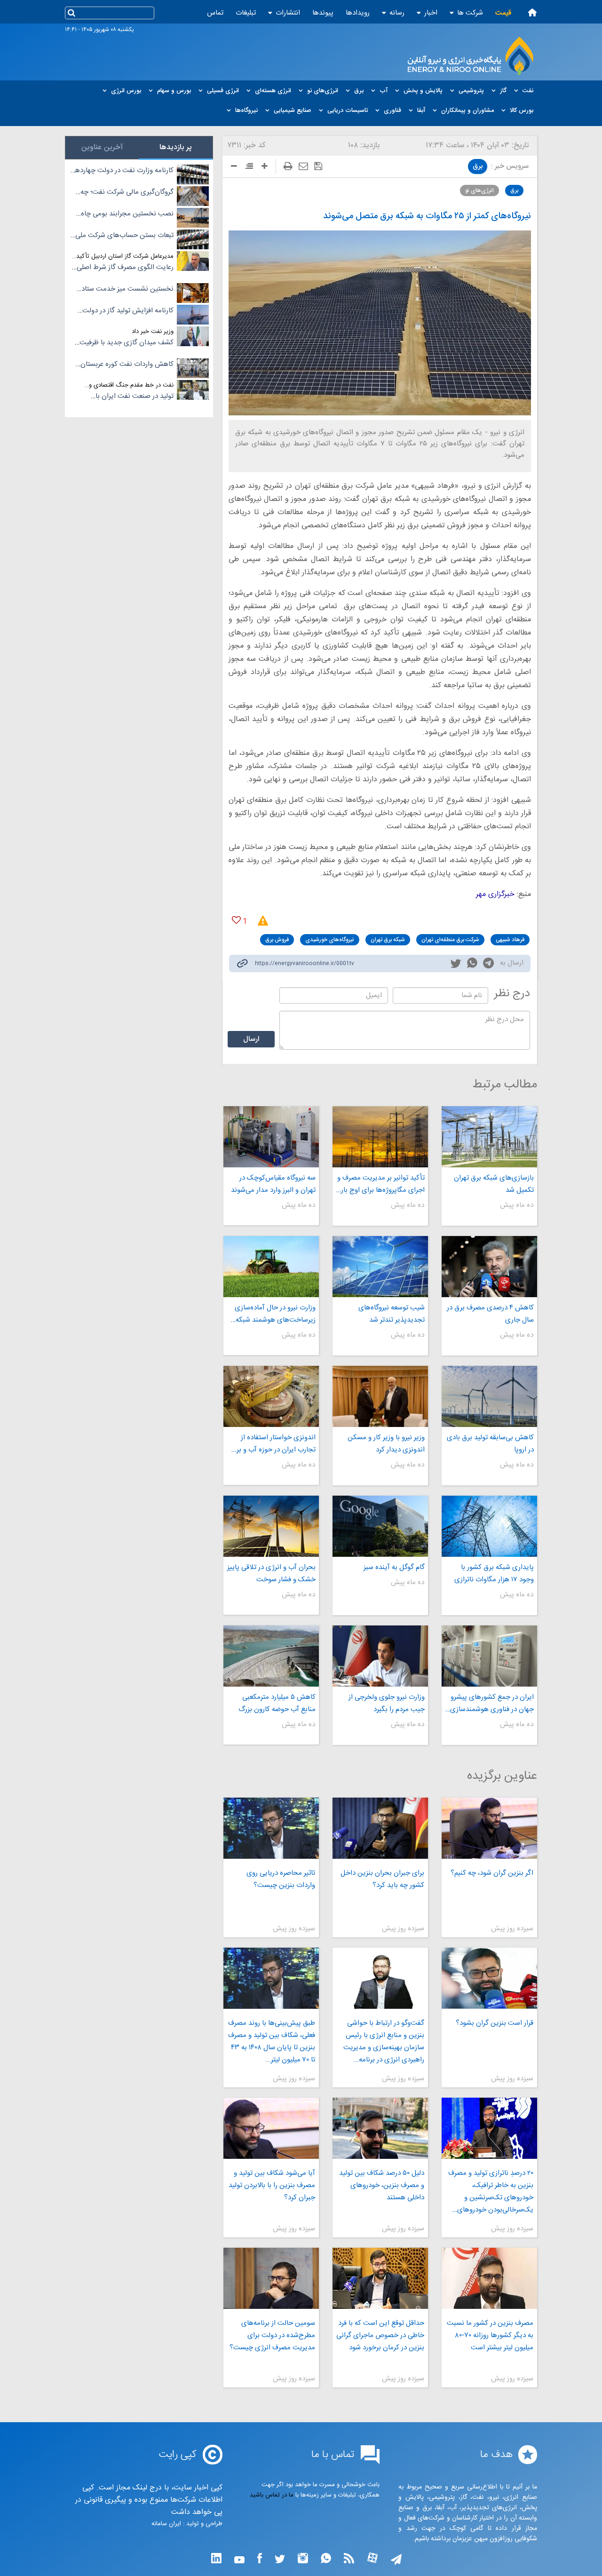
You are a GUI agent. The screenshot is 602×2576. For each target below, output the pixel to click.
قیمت (503, 13)
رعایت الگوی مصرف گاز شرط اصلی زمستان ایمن (125, 268)
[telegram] (488, 965)
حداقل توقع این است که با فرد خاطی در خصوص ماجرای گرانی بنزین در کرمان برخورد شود (380, 2335)
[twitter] (456, 965)
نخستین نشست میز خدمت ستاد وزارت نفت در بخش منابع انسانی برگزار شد (127, 289)
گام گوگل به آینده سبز (394, 1567)
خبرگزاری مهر (495, 894)
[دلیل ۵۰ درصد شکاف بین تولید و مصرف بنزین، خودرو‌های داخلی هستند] (380, 2128)
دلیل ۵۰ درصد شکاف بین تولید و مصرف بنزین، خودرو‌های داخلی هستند (382, 2185)
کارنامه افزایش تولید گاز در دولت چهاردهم (128, 311)
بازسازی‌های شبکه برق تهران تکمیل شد (494, 1184)
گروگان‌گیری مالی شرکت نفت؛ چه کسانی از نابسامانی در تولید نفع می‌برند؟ (127, 192)
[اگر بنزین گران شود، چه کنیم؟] (489, 1828)
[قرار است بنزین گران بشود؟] (489, 1978)
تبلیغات (246, 13)
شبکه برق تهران (388, 940)
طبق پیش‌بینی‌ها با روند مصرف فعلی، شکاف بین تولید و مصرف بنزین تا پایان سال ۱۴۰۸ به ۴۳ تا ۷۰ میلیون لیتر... (271, 2041)
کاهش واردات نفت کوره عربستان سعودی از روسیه (127, 365)
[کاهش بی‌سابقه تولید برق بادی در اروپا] (489, 1396)
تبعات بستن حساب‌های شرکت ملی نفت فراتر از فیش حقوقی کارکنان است (124, 236)
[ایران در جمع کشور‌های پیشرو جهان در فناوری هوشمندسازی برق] (489, 1656)
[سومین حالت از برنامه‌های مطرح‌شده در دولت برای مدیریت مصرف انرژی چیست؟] (271, 2278)
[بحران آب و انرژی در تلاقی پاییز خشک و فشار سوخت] (271, 1526)
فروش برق (277, 940)
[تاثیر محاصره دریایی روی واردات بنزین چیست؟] (271, 1828)
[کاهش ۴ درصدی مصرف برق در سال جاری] (489, 1267)
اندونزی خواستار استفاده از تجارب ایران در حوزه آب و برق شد (273, 1444)
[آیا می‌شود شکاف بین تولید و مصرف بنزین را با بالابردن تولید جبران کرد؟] (271, 2128)
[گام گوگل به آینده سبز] (380, 1526)
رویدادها (358, 13)
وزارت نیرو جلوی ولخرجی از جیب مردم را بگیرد (387, 1703)
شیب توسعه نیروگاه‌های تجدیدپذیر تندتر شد (392, 1314)
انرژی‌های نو (479, 190)
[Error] (260, 921)
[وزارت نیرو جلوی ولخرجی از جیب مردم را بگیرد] (380, 1656)
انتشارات (288, 13)
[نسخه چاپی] (288, 166)
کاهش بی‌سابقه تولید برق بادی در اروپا (490, 1444)
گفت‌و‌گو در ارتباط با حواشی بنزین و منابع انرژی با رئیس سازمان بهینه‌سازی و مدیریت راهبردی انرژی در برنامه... (384, 2041)
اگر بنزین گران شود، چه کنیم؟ (492, 1873)
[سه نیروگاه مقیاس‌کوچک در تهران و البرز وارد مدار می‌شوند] (271, 1137)
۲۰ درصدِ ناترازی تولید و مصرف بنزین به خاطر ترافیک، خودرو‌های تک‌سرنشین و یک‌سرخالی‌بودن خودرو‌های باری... (491, 2192)
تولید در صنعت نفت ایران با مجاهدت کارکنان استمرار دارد (133, 396)
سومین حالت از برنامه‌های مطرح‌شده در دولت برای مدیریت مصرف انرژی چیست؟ (272, 2335)
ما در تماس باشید (272, 2495)
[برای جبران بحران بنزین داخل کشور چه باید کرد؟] (380, 1828)
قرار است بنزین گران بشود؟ (495, 2023)
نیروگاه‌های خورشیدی (330, 940)
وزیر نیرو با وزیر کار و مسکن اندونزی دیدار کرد (386, 1444)
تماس (215, 13)
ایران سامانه (166, 2524)
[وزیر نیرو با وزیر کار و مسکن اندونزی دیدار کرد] (380, 1396)
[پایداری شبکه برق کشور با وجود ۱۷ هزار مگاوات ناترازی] (489, 1526)
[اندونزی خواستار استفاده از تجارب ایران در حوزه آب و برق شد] (271, 1396)
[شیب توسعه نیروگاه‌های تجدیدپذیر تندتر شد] (380, 1267)
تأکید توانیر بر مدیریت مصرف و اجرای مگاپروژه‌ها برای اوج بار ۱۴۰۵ (381, 1184)
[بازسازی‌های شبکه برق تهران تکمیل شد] (489, 1137)
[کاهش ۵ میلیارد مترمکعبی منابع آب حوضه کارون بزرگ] (271, 1656)
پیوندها (323, 13)
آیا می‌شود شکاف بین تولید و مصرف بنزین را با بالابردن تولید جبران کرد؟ (272, 2185)
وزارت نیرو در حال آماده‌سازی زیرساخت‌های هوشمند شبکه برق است (275, 1314)
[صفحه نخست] (532, 12)
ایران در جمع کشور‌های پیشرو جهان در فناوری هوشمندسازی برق (492, 1704)
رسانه (397, 13)
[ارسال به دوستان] (303, 166)
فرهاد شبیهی (510, 940)
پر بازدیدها (176, 147)
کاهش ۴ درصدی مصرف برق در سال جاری (490, 1314)
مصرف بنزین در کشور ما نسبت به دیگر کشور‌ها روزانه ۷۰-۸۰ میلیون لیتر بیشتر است (490, 2335)
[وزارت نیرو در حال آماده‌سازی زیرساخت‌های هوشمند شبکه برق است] (271, 1267)
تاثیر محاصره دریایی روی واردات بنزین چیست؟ (281, 1879)
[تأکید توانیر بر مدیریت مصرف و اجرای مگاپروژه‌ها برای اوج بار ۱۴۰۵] (380, 1137)
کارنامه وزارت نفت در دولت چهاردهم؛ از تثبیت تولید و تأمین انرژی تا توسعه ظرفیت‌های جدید (122, 171)
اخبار (431, 13)
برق (478, 166)
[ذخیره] (318, 166)
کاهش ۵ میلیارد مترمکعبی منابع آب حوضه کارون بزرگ (277, 1703)
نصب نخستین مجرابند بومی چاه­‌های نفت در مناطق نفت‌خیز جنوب (125, 214)
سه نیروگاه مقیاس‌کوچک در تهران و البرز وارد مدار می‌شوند (273, 1184)
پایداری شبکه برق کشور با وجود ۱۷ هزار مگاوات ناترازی (494, 1573)
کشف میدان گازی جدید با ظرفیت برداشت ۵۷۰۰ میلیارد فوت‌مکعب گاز (124, 343)
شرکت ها (470, 13)
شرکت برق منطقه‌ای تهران (450, 940)
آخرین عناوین (102, 147)
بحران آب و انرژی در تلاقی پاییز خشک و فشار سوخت (271, 1573)
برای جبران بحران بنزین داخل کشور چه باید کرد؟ (382, 1879)
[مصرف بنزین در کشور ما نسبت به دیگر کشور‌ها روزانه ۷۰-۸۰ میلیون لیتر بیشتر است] (489, 2278)
